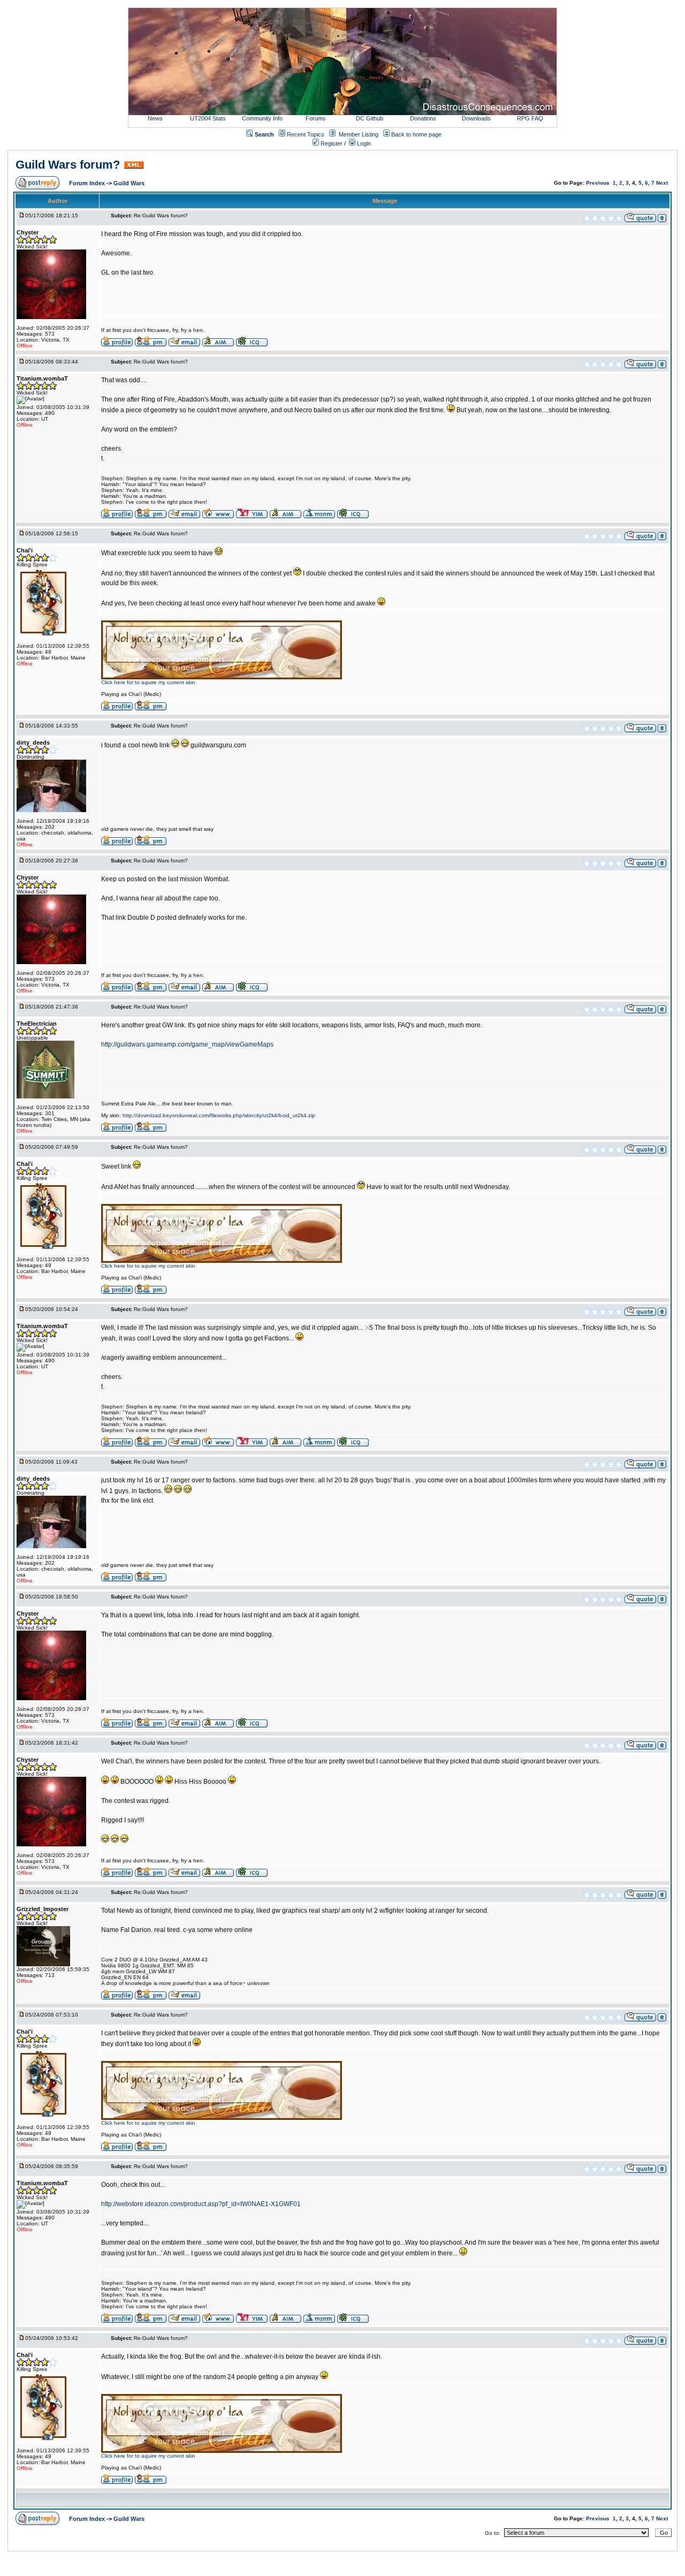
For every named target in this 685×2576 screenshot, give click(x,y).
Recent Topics (306, 134)
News (155, 118)
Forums (316, 118)
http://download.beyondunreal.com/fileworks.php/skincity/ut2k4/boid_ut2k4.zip (219, 1115)
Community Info (262, 118)
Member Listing (359, 134)
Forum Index (88, 183)
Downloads (476, 118)
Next (662, 183)
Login (363, 143)
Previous (598, 183)
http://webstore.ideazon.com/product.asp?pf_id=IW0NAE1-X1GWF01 (201, 2204)
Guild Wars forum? (68, 165)
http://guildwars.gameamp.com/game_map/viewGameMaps (187, 1044)
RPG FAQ (530, 118)
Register (331, 143)
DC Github (370, 118)
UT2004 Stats (209, 118)
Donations (423, 118)
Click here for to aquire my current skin (148, 682)
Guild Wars (129, 183)
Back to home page (416, 134)
